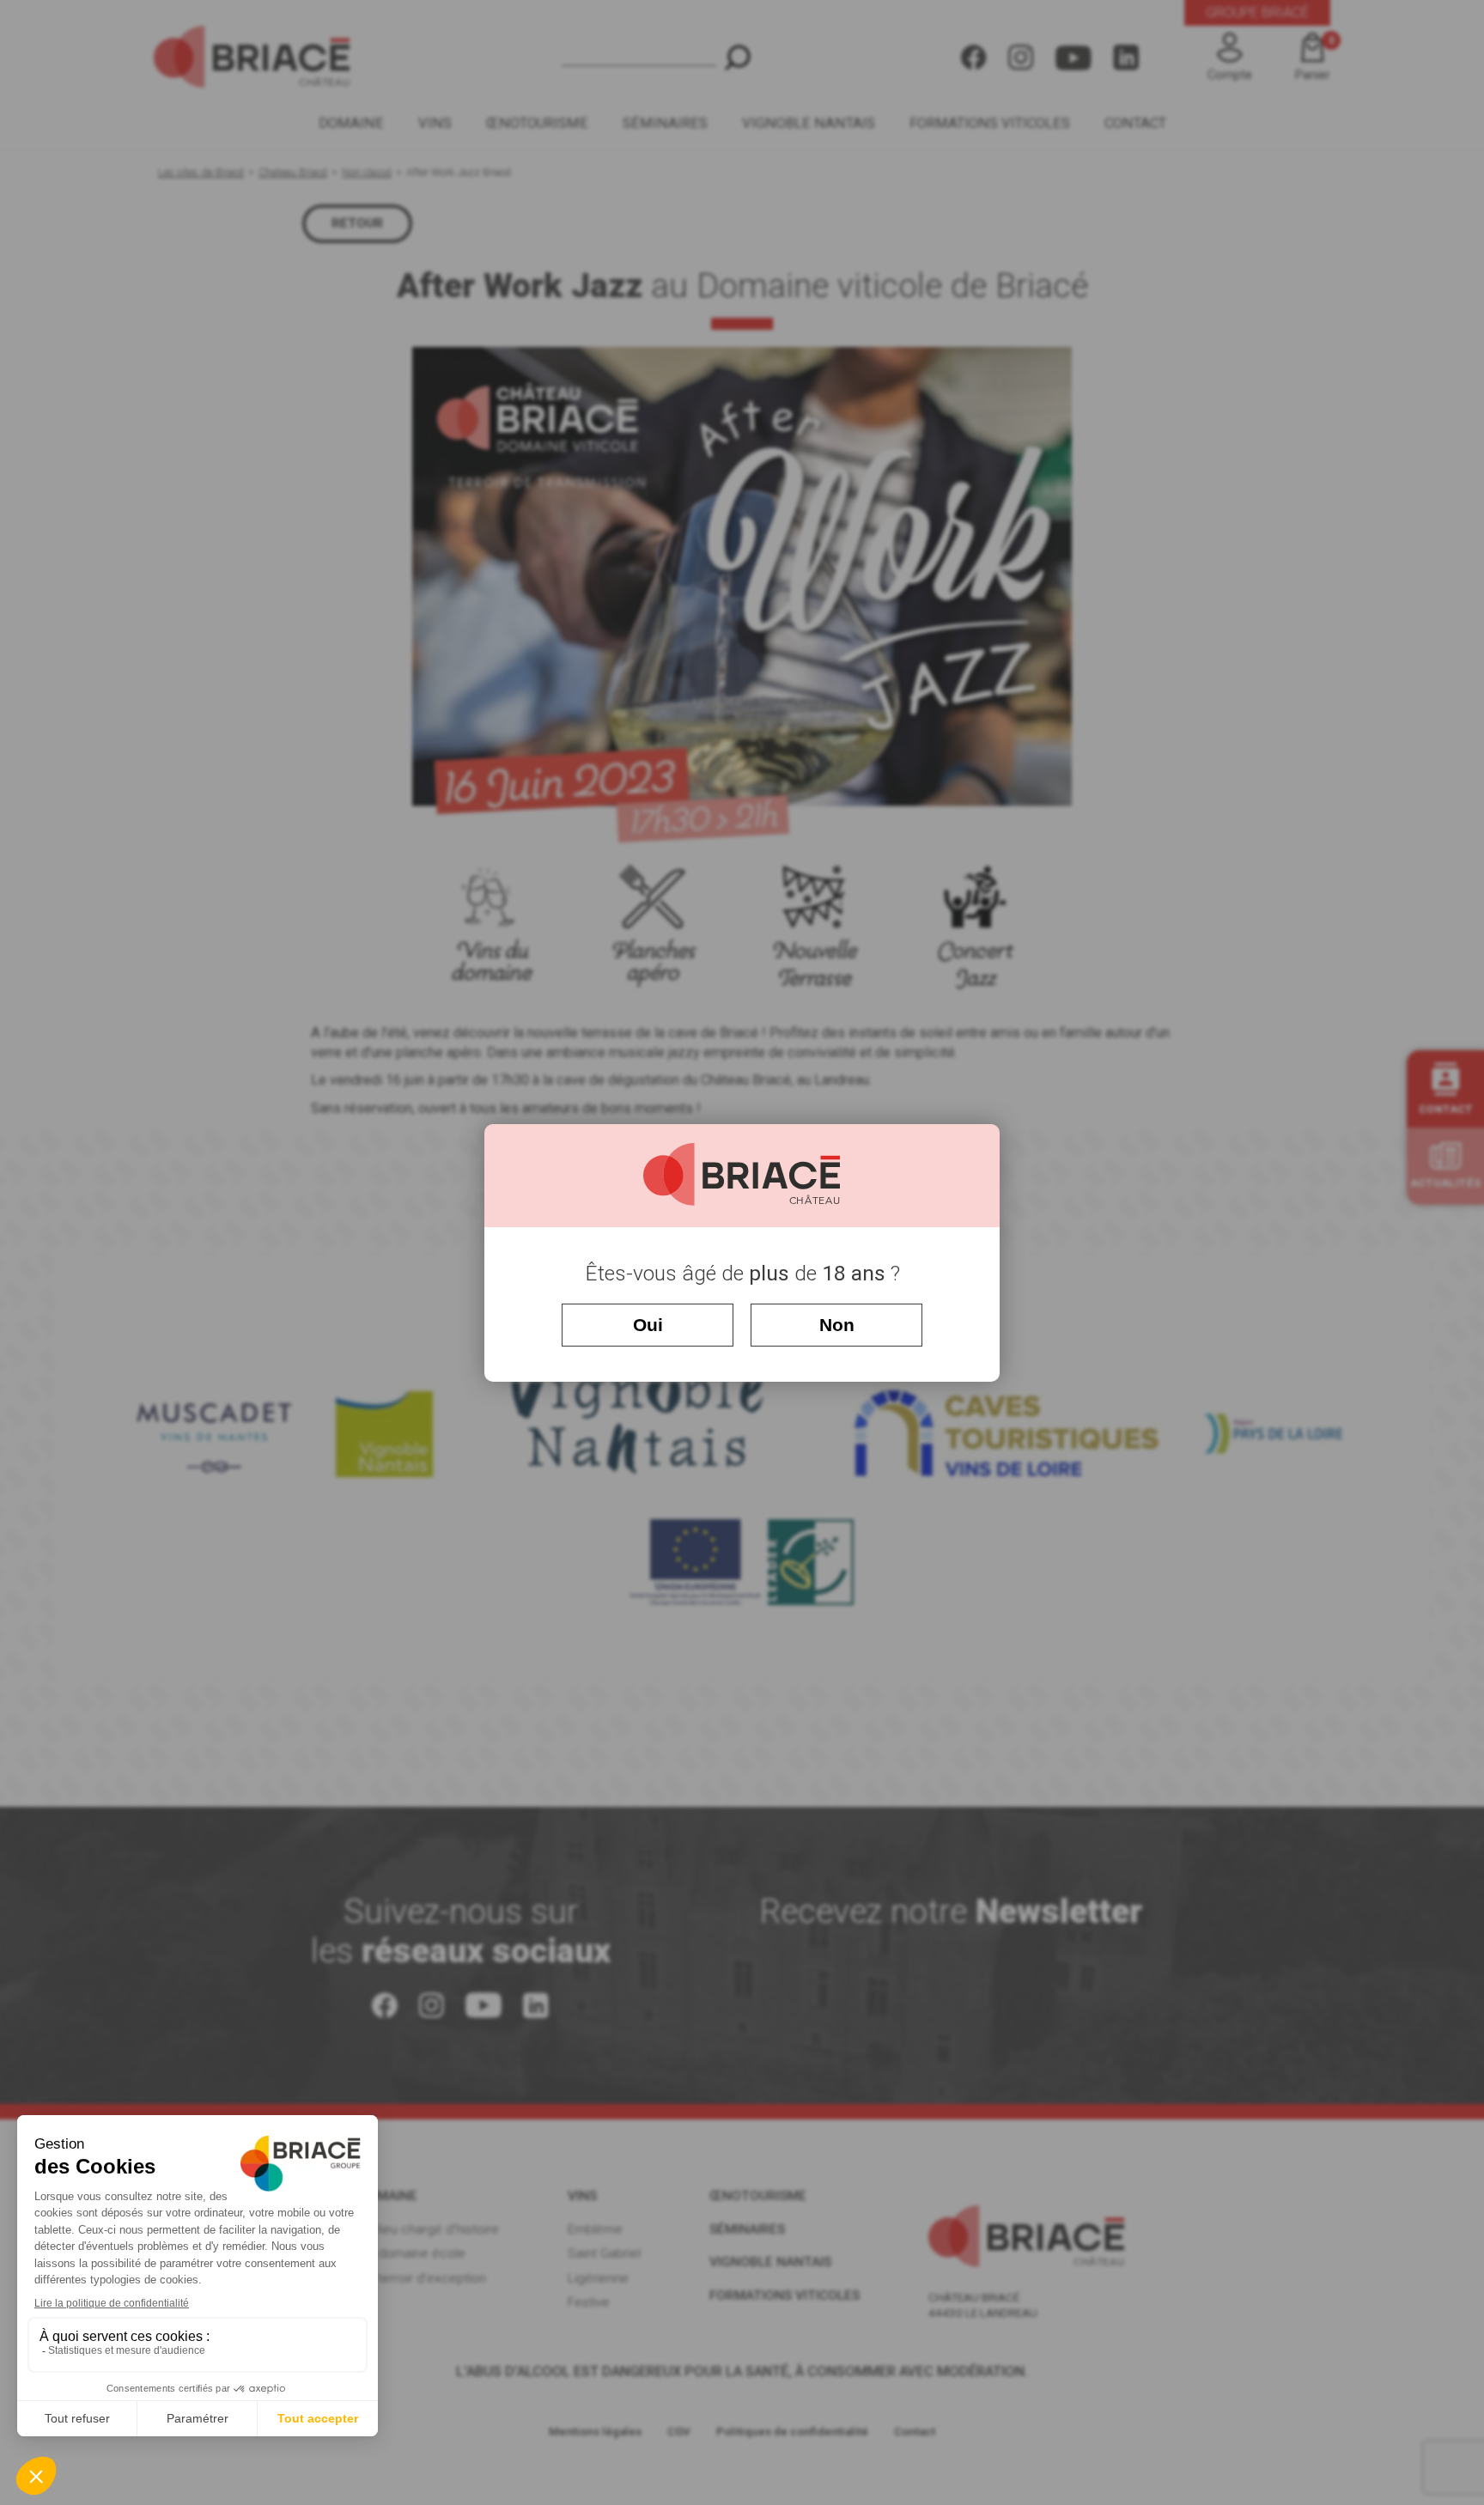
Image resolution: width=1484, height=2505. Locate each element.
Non (837, 1325)
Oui (648, 1325)
